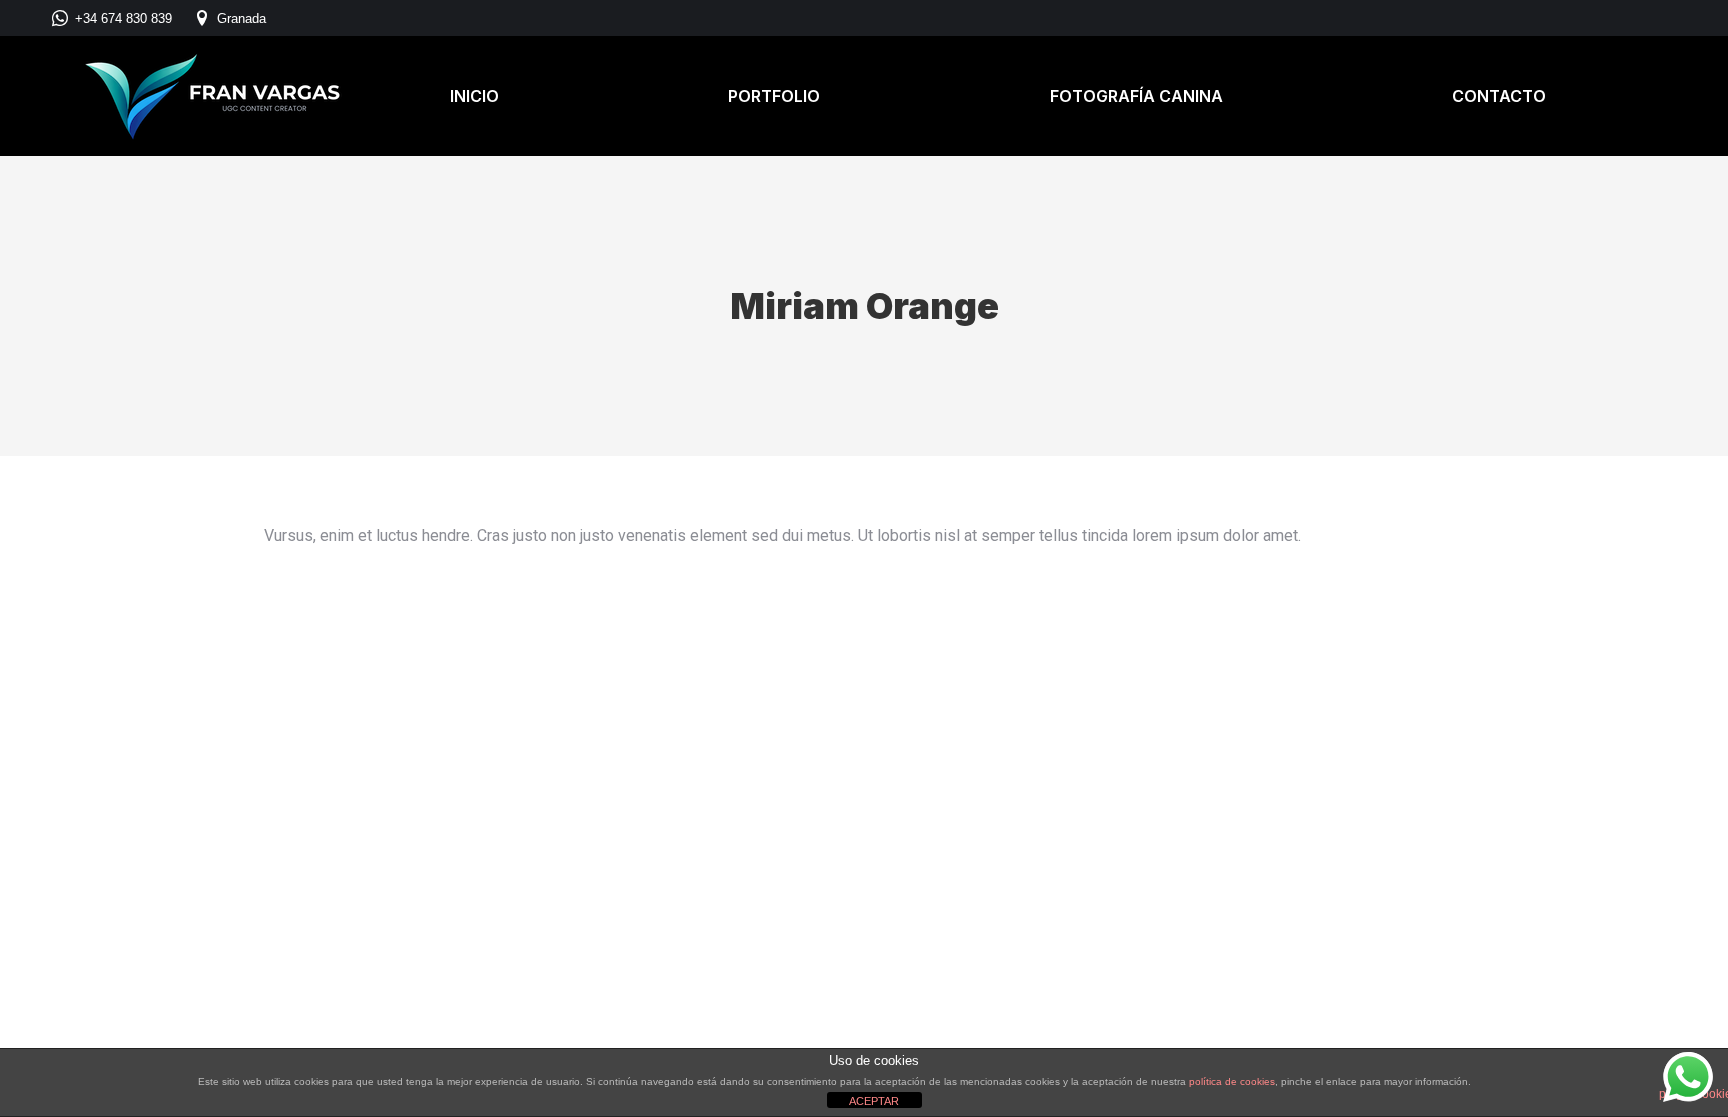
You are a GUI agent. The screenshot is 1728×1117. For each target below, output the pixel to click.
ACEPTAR (874, 1101)
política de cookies (1232, 1081)
